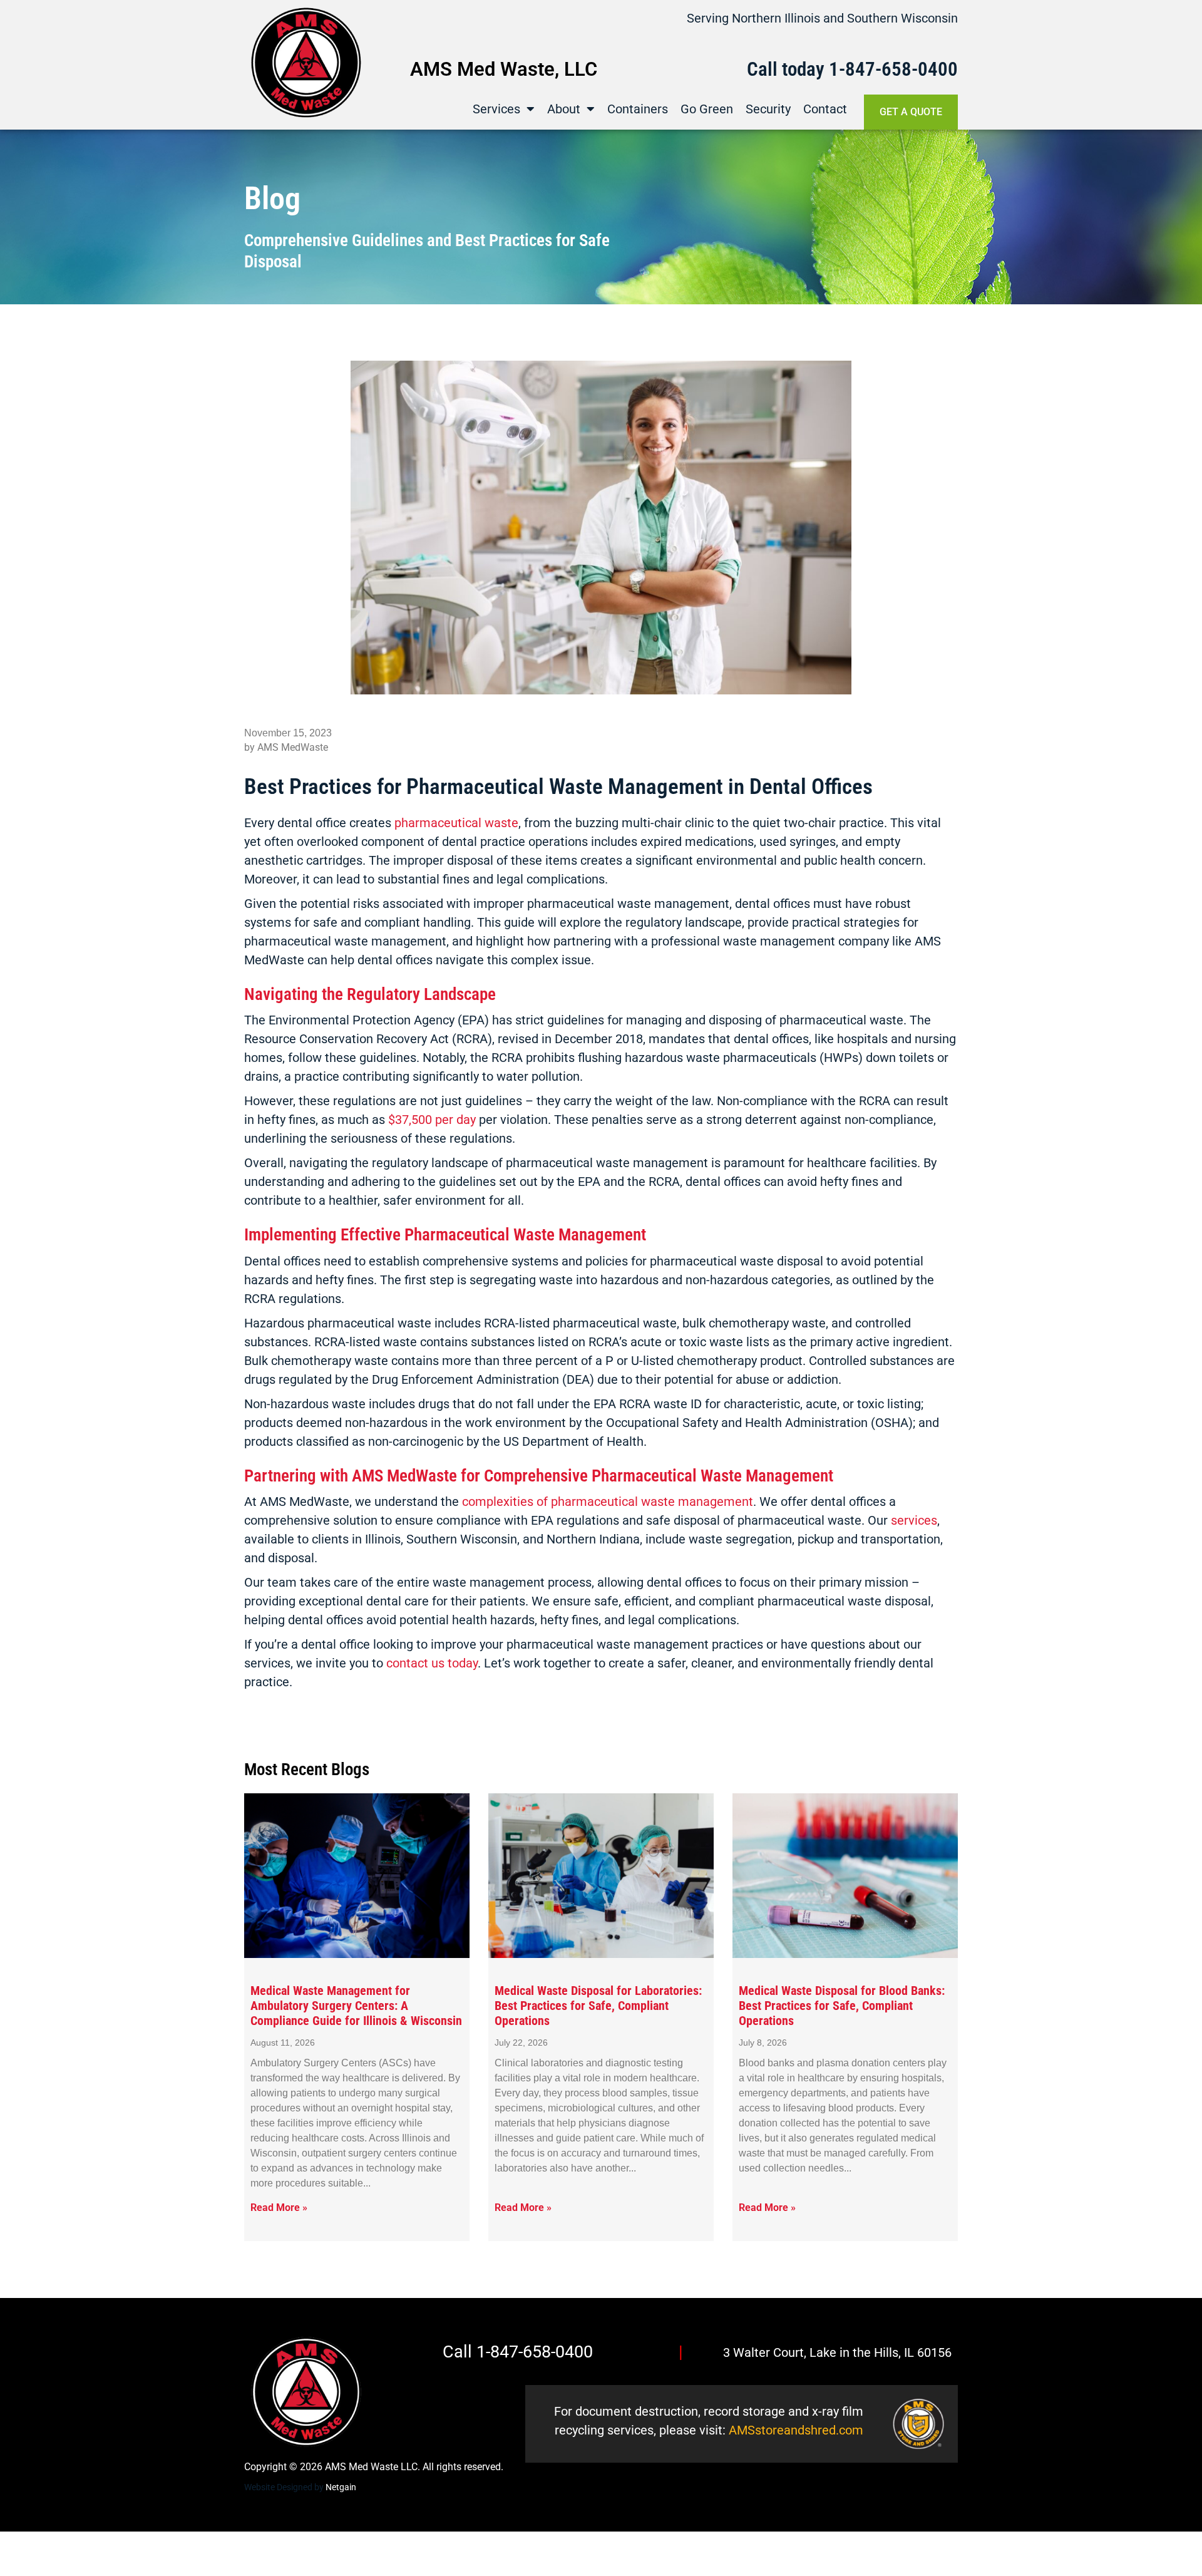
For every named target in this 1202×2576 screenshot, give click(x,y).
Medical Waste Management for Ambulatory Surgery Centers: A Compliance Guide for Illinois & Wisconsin (356, 2006)
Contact (825, 109)
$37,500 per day (432, 1120)
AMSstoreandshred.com (796, 2430)
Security (768, 109)
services (914, 1520)
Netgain (341, 2487)
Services (496, 109)
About (564, 109)
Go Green (707, 109)
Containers (638, 109)
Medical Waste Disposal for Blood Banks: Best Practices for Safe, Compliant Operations (842, 2006)
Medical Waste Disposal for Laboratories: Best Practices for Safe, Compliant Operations (598, 2006)
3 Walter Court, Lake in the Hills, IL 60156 (837, 2352)
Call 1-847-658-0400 (518, 2352)
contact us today (432, 1663)
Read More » (279, 2208)
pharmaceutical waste (456, 823)
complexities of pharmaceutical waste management (608, 1502)
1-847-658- (873, 69)
